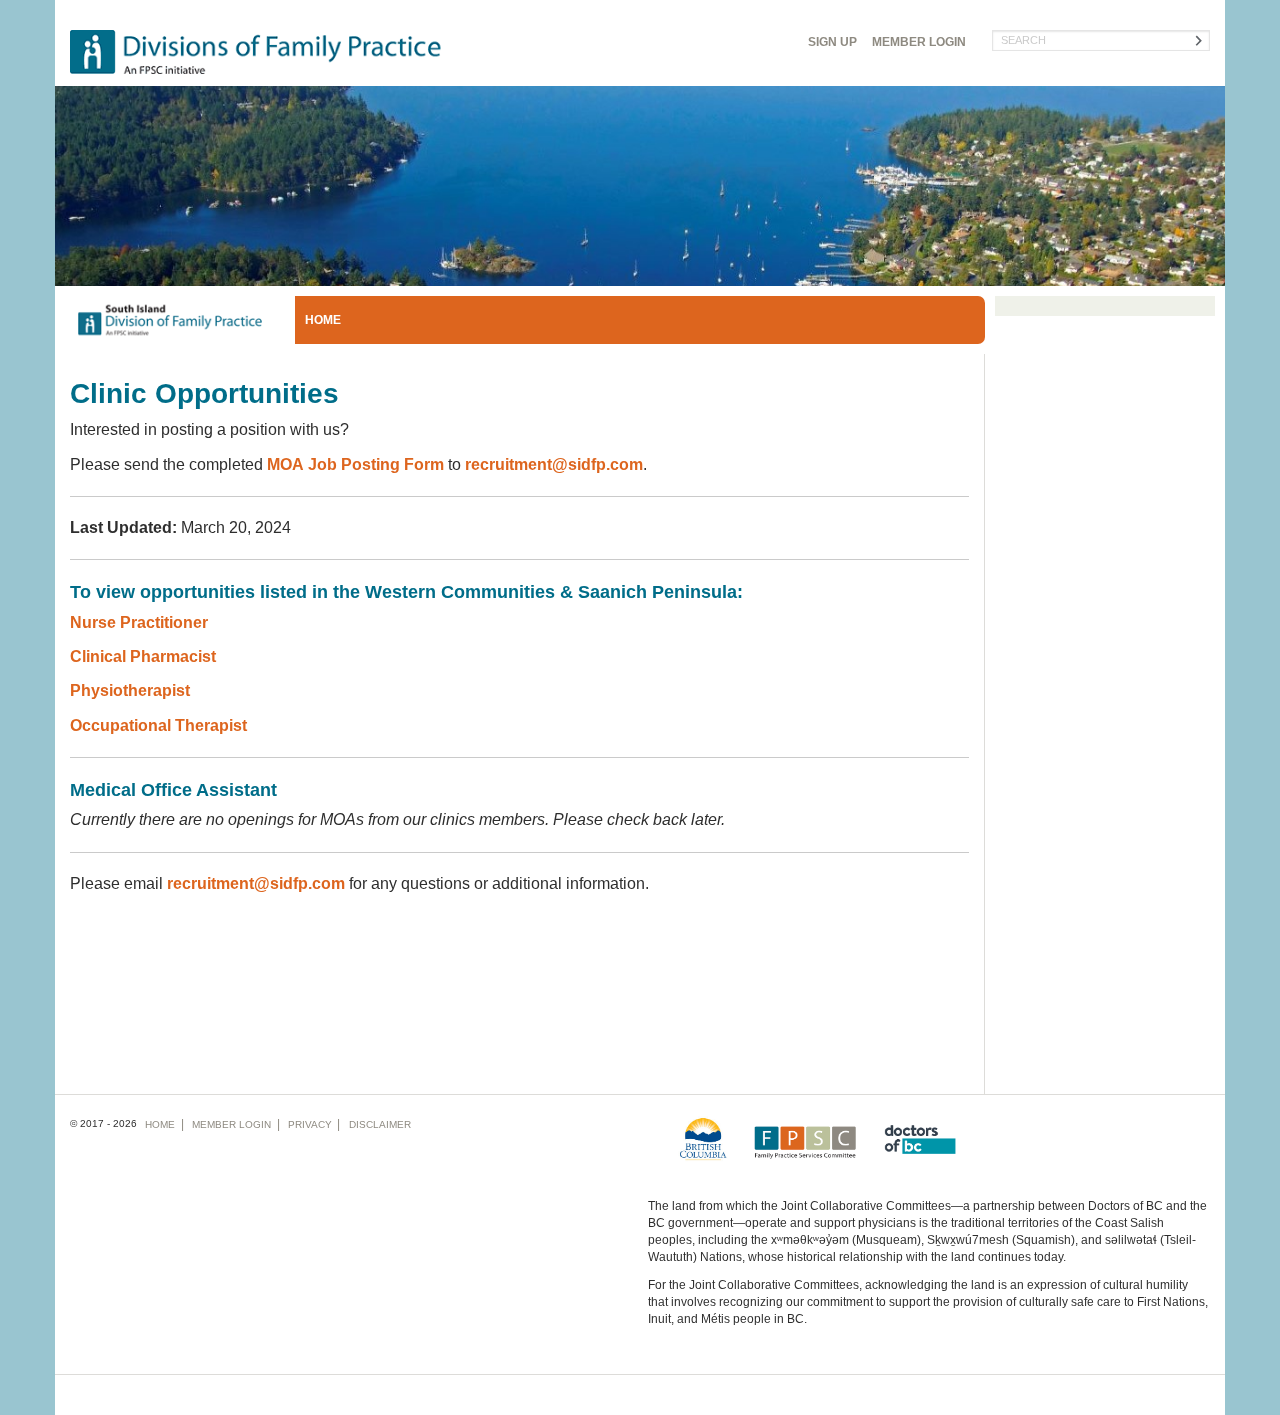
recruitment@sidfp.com (554, 464)
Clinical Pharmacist (143, 656)
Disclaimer (380, 1124)
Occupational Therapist (160, 725)
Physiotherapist (130, 690)
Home (323, 320)
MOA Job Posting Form (355, 464)
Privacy (310, 1124)
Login (919, 42)
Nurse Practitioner (139, 622)
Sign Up (832, 42)
